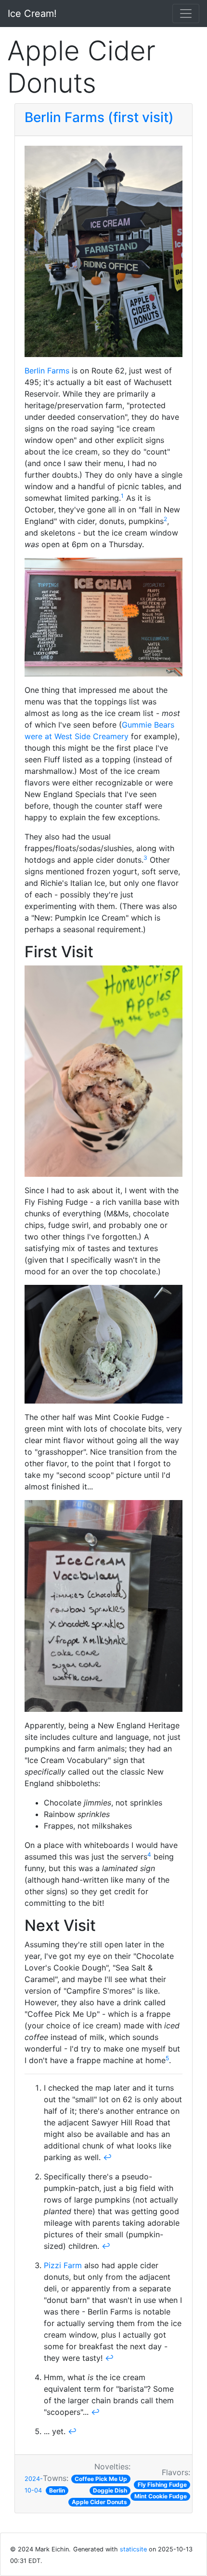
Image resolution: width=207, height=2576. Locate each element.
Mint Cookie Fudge (161, 2496)
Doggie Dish (110, 2490)
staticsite (133, 2549)
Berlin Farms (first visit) (99, 117)
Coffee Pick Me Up (101, 2479)
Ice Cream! (32, 14)
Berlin (57, 2490)
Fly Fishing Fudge (162, 2485)
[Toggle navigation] (186, 14)
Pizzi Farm (63, 2265)
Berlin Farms (47, 371)
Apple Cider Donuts (99, 2502)
